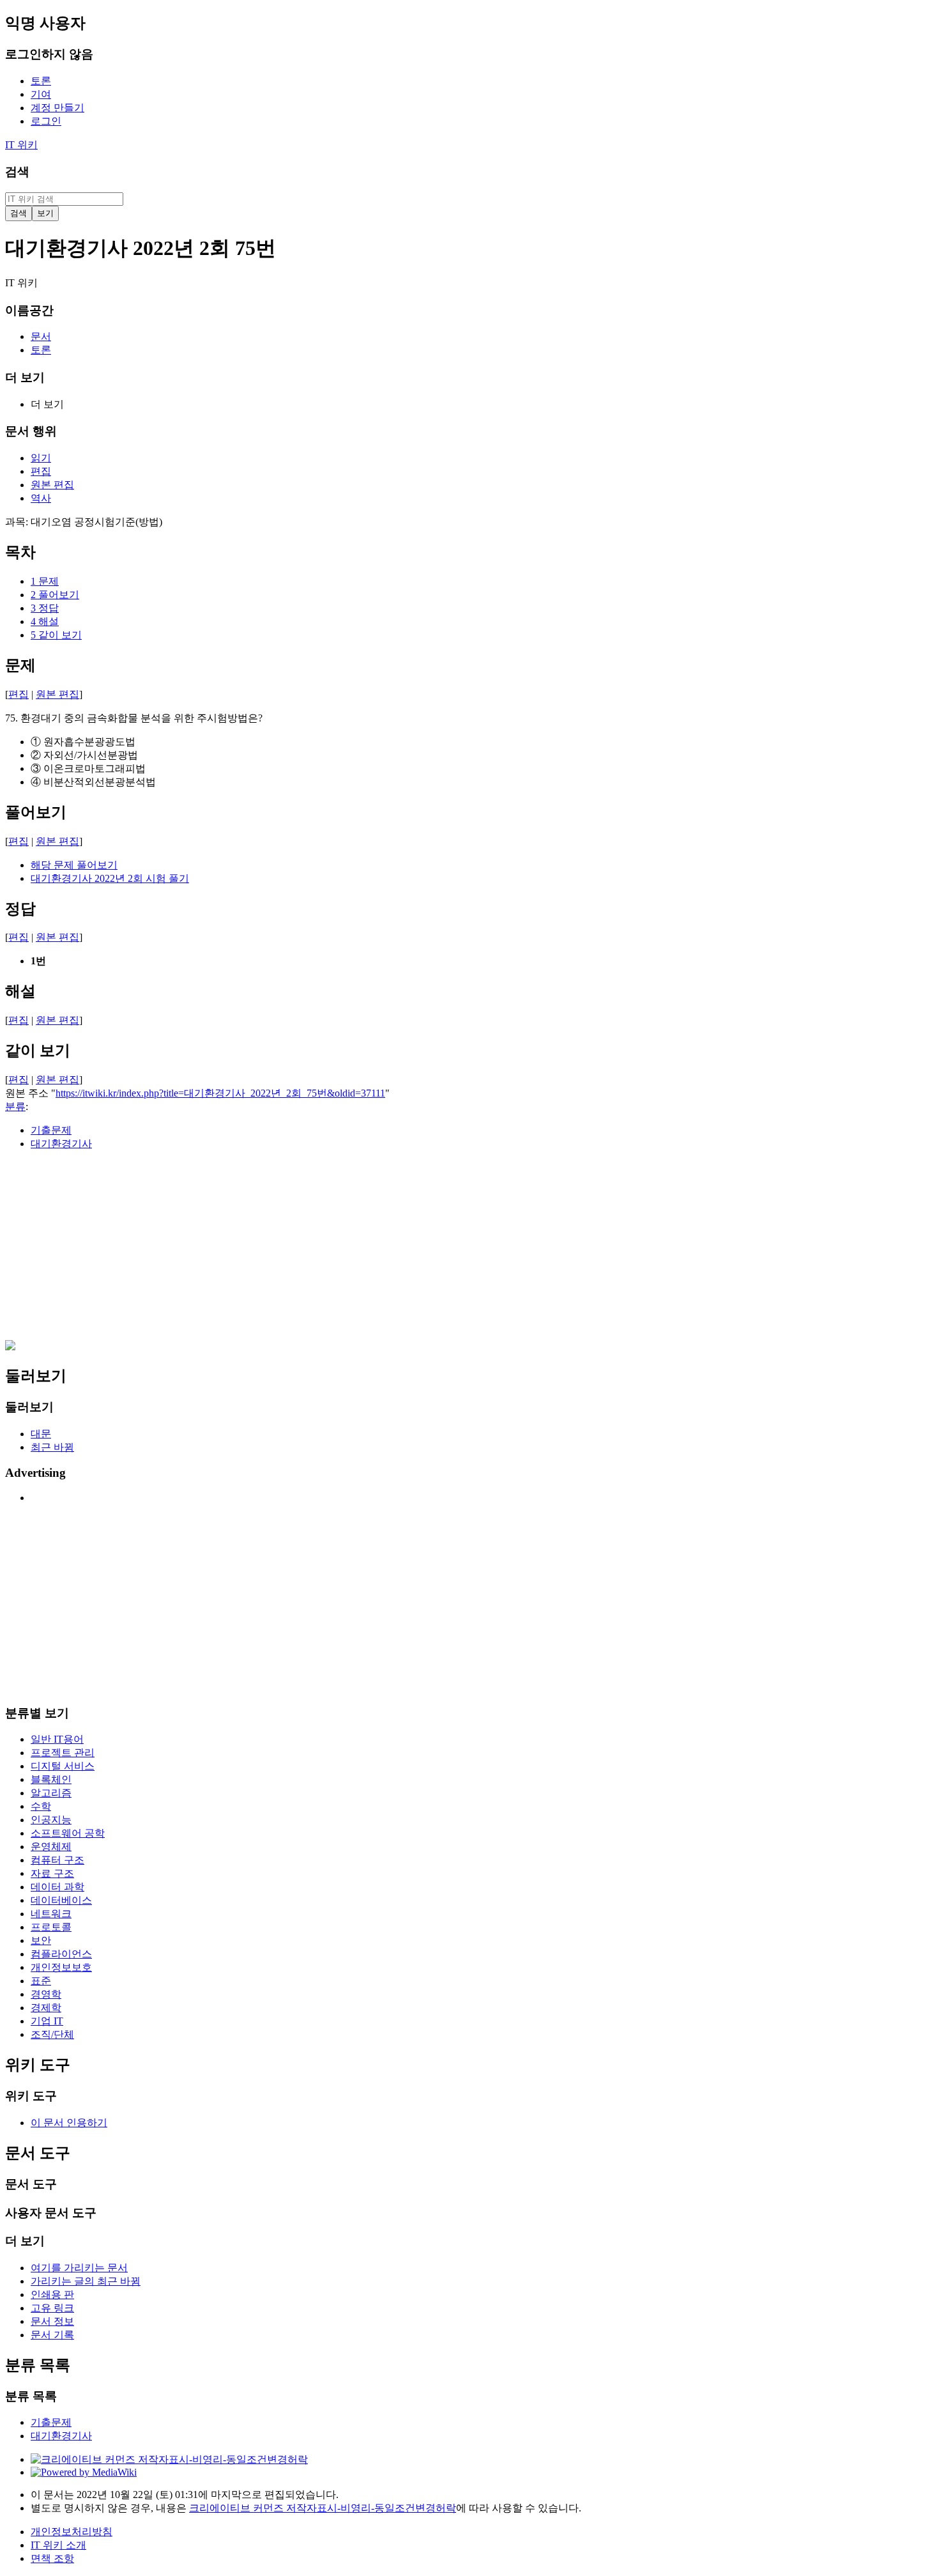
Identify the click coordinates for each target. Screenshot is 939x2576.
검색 (17, 172)
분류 (15, 1107)
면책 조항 (52, 2558)
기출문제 (51, 1130)
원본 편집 (57, 694)
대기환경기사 (61, 1144)
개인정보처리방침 (72, 2532)
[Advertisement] (388, 1251)
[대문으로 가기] (10, 1347)
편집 (19, 694)
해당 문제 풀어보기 (74, 865)
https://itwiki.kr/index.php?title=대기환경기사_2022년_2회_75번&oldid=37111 (220, 1093)
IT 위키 (21, 145)
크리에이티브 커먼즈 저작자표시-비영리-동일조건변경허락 (323, 2508)
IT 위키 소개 (58, 2545)
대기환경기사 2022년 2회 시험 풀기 (110, 878)
